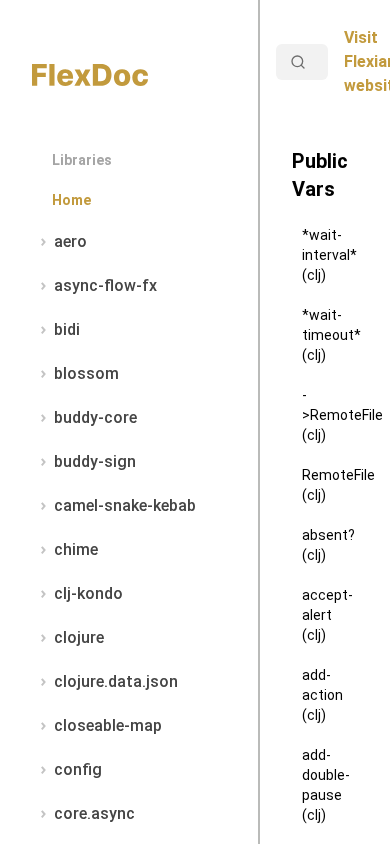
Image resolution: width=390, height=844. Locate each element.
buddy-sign (95, 461)
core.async (94, 813)
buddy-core (95, 417)
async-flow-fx (105, 285)
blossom (86, 373)
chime (76, 549)
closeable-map (108, 725)
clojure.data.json (116, 681)
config (78, 769)
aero (70, 241)
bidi (67, 329)
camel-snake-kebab (125, 505)
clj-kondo (88, 593)
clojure (79, 637)
